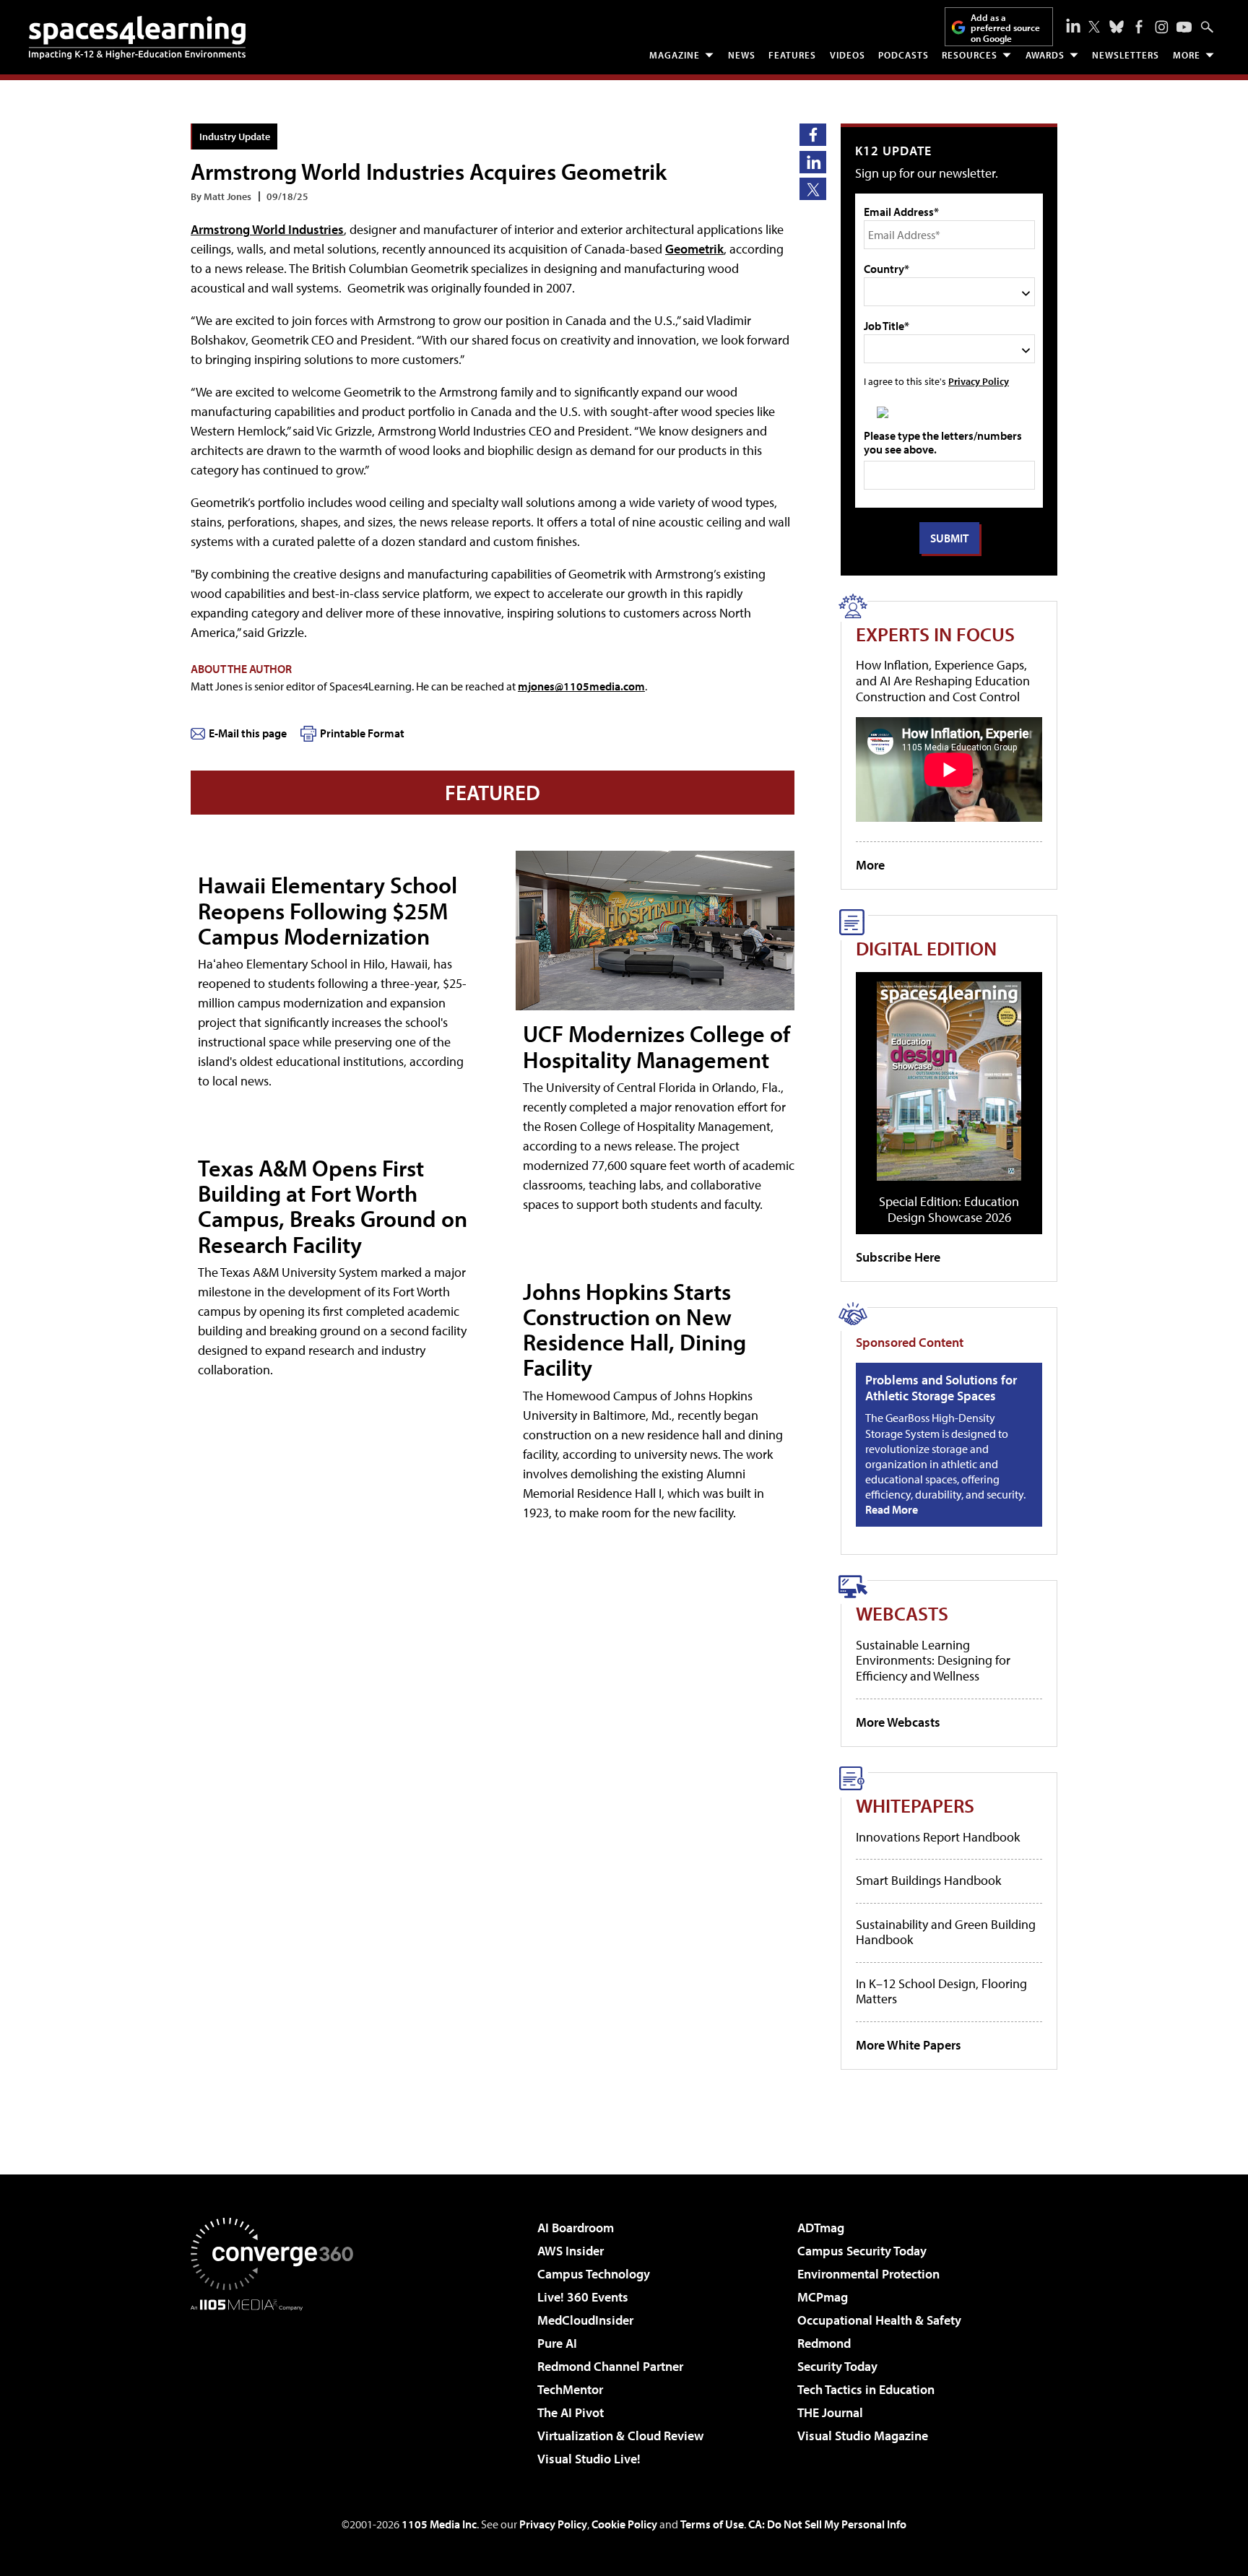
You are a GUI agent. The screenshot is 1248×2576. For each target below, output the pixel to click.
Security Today (837, 2366)
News (742, 55)
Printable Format (362, 733)
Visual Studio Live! (589, 2459)
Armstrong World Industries (267, 229)
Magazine (675, 55)
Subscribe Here (898, 1257)
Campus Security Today (862, 2251)
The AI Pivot (571, 2412)
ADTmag (821, 2228)
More (1187, 55)
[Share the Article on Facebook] (813, 135)
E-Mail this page (248, 733)
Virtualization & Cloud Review (620, 2436)
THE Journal (830, 2412)
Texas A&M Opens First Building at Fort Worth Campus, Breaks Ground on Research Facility (333, 1206)
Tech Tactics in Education (866, 2389)
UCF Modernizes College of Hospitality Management (656, 1046)
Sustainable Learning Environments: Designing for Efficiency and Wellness (933, 1660)
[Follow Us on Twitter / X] (1094, 27)
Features (792, 55)
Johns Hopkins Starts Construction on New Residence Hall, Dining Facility (634, 1330)
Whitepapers (915, 1805)
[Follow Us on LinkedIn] (1073, 25)
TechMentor (570, 2389)
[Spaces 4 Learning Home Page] (137, 38)
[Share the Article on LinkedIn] (813, 162)
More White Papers (909, 2045)
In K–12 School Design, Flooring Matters (941, 1991)
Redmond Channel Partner (610, 2366)
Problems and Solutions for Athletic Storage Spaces (941, 1388)
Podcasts (903, 55)
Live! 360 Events (583, 2297)
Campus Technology (594, 2274)
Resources (970, 55)
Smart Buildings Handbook (928, 1880)
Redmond (824, 2343)
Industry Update (235, 136)
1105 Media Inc (439, 2524)
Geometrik (694, 249)
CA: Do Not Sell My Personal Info (827, 2524)
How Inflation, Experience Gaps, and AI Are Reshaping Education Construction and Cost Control (943, 680)
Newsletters (1126, 55)
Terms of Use (712, 2524)
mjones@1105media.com (581, 686)
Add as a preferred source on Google (1005, 28)
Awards (1045, 55)
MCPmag (823, 2297)
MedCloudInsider (585, 2320)
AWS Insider (571, 2251)
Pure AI (557, 2343)
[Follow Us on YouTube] (1184, 27)
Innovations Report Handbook (938, 1837)
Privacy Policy (979, 381)
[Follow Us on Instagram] (1162, 27)
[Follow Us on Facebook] (1139, 27)
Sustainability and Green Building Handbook (946, 1932)
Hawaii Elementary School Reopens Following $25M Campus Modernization (328, 910)
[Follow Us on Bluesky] (1117, 27)
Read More (892, 1509)
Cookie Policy (624, 2524)
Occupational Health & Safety (879, 2320)
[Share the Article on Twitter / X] (813, 189)
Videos (848, 55)
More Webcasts (898, 1722)
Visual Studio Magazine (863, 2436)
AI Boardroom (576, 2228)
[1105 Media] (277, 2385)
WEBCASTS (902, 1613)
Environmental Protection (868, 2274)
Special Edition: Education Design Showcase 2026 (949, 1209)
